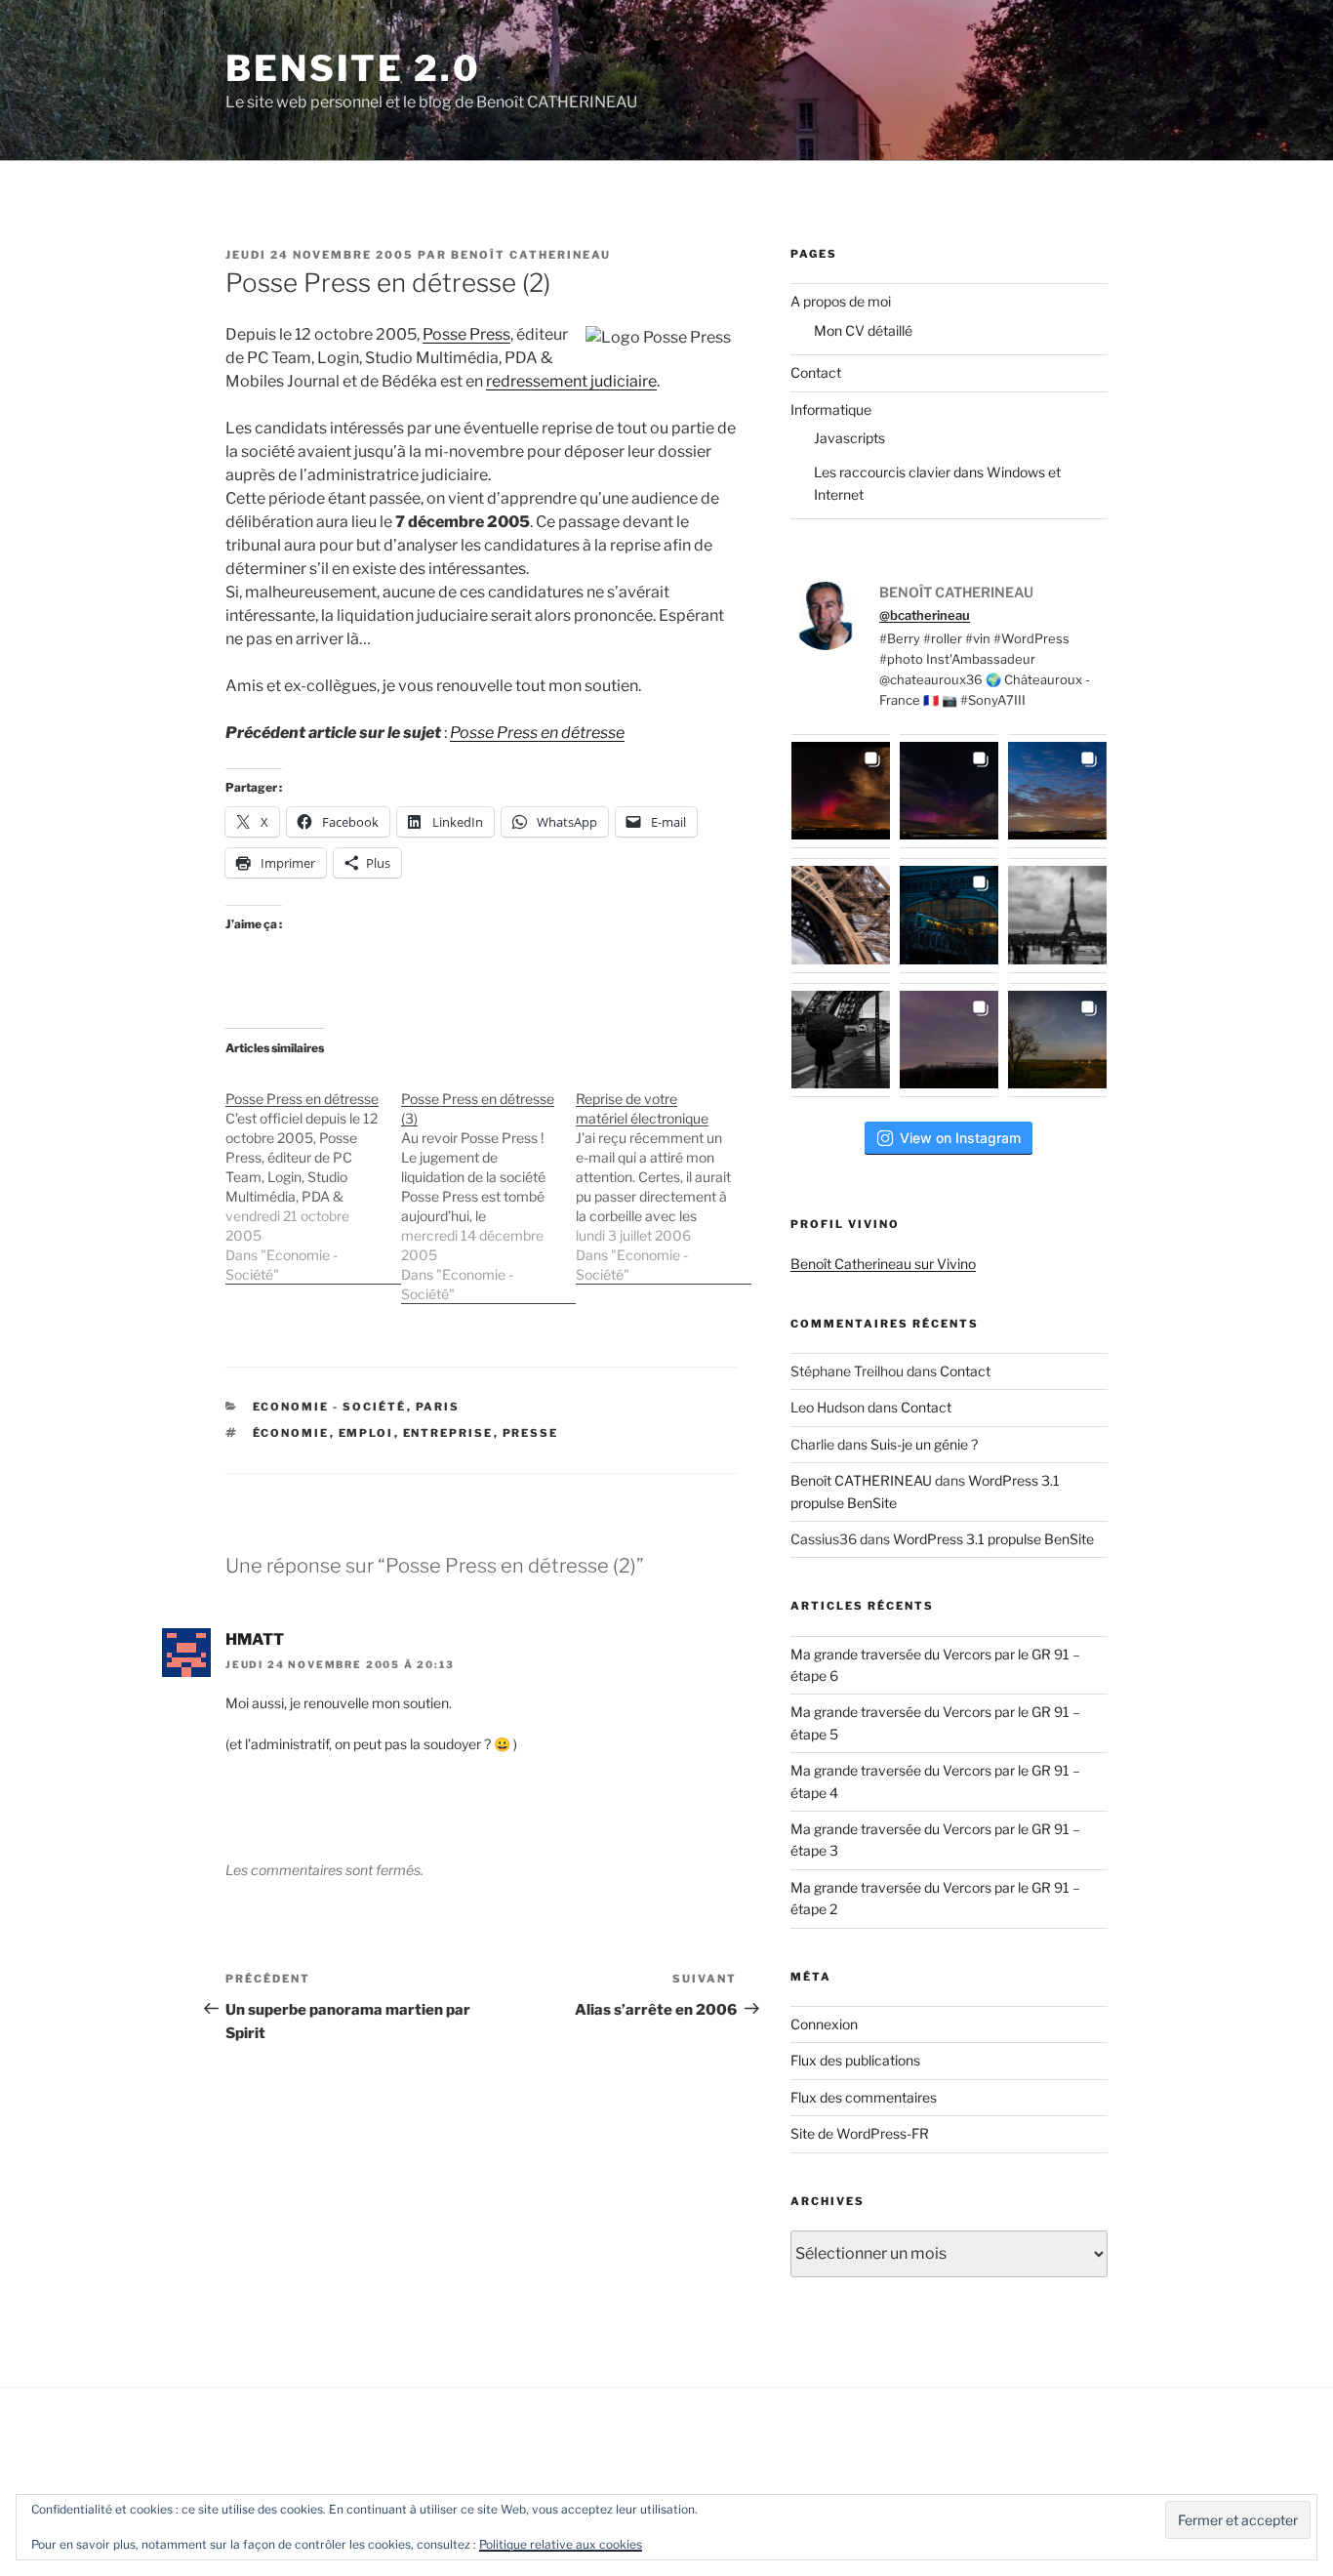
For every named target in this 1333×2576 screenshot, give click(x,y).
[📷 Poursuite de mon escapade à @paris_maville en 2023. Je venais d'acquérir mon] (949, 915)
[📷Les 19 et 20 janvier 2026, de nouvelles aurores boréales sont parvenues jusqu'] (949, 791)
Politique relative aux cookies (561, 2544)
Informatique (831, 409)
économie (291, 1433)
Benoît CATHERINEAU (531, 255)
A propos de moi (841, 301)
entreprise (448, 1433)
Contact (816, 372)
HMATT (255, 1639)
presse (531, 1433)
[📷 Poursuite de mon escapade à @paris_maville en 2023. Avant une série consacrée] (841, 915)
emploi (366, 1433)
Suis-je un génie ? (924, 1444)
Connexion (824, 2024)
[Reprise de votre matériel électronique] (664, 1177)
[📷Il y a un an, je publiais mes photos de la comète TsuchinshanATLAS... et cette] (1057, 791)
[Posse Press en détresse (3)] (489, 1186)
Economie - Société (330, 1407)
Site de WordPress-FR (860, 2133)
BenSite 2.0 (353, 68)
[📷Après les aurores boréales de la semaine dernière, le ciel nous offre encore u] (1057, 1040)
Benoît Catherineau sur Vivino (883, 1264)
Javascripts (849, 438)
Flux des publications (855, 2060)
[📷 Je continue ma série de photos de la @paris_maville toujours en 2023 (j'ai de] (1057, 915)
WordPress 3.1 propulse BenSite (993, 1539)
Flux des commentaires (864, 2097)
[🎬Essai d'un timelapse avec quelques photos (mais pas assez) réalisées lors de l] (841, 791)
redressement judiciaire (571, 381)
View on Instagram (960, 1138)
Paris (438, 1407)
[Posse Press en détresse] (313, 1177)
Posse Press (466, 334)
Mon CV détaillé (863, 330)
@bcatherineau (925, 615)
